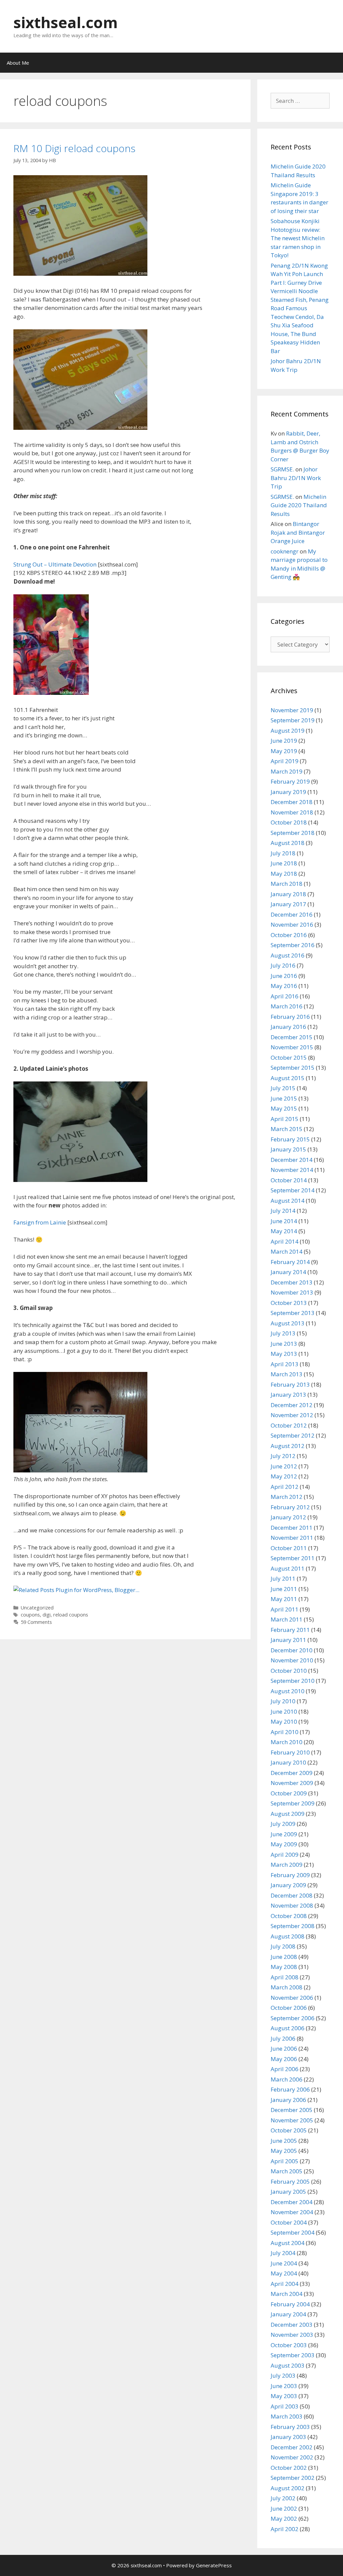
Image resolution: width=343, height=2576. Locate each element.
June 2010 (284, 1711)
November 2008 (292, 1905)
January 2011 (288, 1640)
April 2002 (285, 2529)
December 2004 (292, 2202)
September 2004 (293, 2232)
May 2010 (284, 1722)
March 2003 (287, 2416)
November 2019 (292, 710)
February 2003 (290, 2427)
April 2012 (285, 1487)
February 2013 (290, 1384)
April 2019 (285, 761)
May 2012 (284, 1476)
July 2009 (283, 1824)
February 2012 (290, 1507)
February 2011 (290, 1630)
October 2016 (289, 935)
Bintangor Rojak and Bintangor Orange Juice (298, 532)
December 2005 (292, 2110)
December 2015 (292, 1037)
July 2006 (283, 2038)
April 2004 (285, 2284)
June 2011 (284, 1589)
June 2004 (284, 2263)
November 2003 (292, 2335)
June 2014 (284, 1221)
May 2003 (284, 2396)
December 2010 (292, 1650)
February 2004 (290, 2304)
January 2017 (288, 904)
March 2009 (287, 1865)
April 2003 (285, 2406)
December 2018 (292, 802)
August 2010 (288, 1691)
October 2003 (289, 2345)
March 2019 (287, 771)
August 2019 (288, 731)
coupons (30, 1615)
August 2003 (288, 2365)
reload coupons (71, 1615)
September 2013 (293, 1313)
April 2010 (285, 1732)
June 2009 (284, 1834)
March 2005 (287, 2171)
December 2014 (292, 1160)
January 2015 (288, 1149)
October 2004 (289, 2222)
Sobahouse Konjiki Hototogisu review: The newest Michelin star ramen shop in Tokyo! (298, 238)
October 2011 (289, 1548)
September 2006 (293, 2018)
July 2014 (283, 1211)
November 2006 (292, 1998)
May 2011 (284, 1599)
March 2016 (287, 1006)
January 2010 (288, 1762)
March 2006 (287, 2079)
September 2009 (293, 1803)
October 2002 (289, 2468)
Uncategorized (37, 1608)
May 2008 (284, 1967)
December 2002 (292, 2447)
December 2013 (292, 1282)
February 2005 (290, 2182)
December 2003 (292, 2325)
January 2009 (288, 1885)
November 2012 (292, 1415)
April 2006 (285, 2069)
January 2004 (288, 2314)
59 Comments (36, 1622)
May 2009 (284, 1844)
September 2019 (293, 720)
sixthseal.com (66, 22)
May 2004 (284, 2273)
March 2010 (287, 1742)
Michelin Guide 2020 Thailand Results (299, 505)
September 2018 (293, 833)
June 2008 (284, 1957)
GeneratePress (214, 2565)
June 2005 (284, 2141)
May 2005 (284, 2151)
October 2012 (289, 1425)
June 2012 (284, 1466)
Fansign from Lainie (40, 1222)
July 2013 (283, 1333)
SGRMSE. (282, 469)
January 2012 (288, 1517)
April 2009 (285, 1855)
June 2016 (284, 976)
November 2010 (292, 1660)
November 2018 (292, 812)
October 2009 (289, 1793)
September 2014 (293, 1190)
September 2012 (293, 1435)
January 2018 (288, 894)
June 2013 (284, 1344)
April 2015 (285, 1119)
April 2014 (285, 1241)
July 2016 (283, 965)
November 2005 (292, 2120)
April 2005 (285, 2161)
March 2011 (287, 1619)
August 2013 (288, 1323)
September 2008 (293, 1926)
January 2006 (288, 2100)
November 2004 (292, 2212)
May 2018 (284, 874)
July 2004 (283, 2253)
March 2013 (287, 1374)
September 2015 (293, 1068)
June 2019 (284, 741)
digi (47, 1615)
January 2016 (288, 1027)
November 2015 (292, 1047)
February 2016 (290, 1017)
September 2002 (293, 2478)
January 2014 (288, 1272)
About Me (18, 63)
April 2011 (285, 1609)
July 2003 (283, 2375)
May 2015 (284, 1108)
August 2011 (288, 1568)
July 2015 (283, 1088)
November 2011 (292, 1538)
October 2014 (289, 1180)
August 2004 (288, 2243)
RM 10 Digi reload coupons (74, 148)
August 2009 (288, 1814)
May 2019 (284, 751)
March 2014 (287, 1251)
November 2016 (292, 924)
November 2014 (292, 1170)
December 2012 (292, 1405)
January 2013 (288, 1395)
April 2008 (285, 1977)
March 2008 (287, 1987)
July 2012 (283, 1456)
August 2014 (288, 1201)
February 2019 (290, 781)
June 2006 (284, 2049)
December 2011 (292, 1528)
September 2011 (293, 1558)
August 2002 (288, 2488)
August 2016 (288, 955)
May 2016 (284, 986)
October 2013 (289, 1303)
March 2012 (287, 1497)
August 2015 (288, 1078)
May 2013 (284, 1354)
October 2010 (289, 1671)
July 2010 (283, 1701)
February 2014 (290, 1262)
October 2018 (289, 822)
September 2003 (293, 2355)
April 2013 (285, 1364)
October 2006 (289, 2008)
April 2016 (285, 996)
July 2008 (283, 1946)
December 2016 (292, 914)
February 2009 (290, 1875)
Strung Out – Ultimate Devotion (55, 564)
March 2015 (287, 1129)
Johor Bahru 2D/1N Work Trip (296, 478)
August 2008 (288, 1936)
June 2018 (284, 863)
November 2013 (292, 1292)
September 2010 (293, 1681)
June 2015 (284, 1098)
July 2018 (283, 853)
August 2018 (288, 843)
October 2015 (289, 1058)
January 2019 (288, 792)
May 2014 (284, 1231)
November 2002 (292, 2457)
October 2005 (289, 2130)
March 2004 (287, 2294)
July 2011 (283, 1578)
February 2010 (290, 1752)
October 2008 (289, 1916)
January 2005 (288, 2192)
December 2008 (292, 1895)
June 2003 (284, 2386)
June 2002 (284, 2508)
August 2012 (288, 1446)
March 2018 (287, 884)
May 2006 (284, 2059)
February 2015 (290, 1139)
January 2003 (288, 2437)
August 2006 (288, 2028)
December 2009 (292, 1773)
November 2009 (292, 1783)
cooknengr (285, 551)
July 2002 (283, 2498)
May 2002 (284, 2519)
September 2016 (293, 945)
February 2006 (290, 2089)
